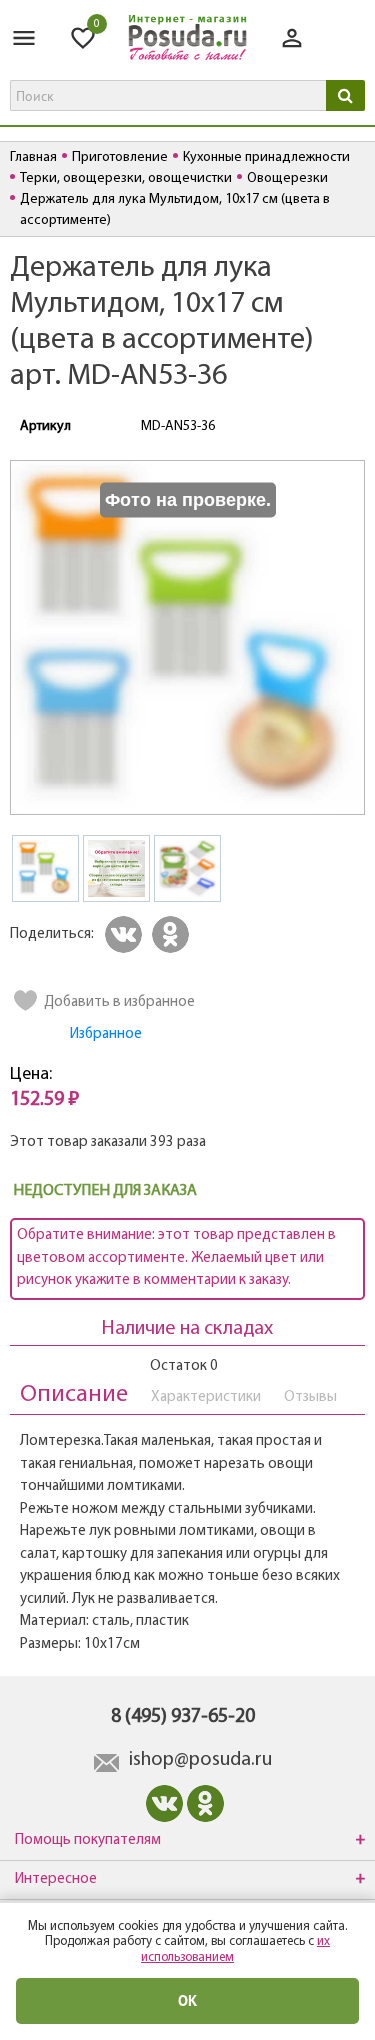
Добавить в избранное (119, 1002)
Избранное (106, 1034)
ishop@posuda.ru (200, 1760)
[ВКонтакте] (126, 934)
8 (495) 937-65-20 (183, 1717)
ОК (188, 2000)
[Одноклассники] (173, 934)
